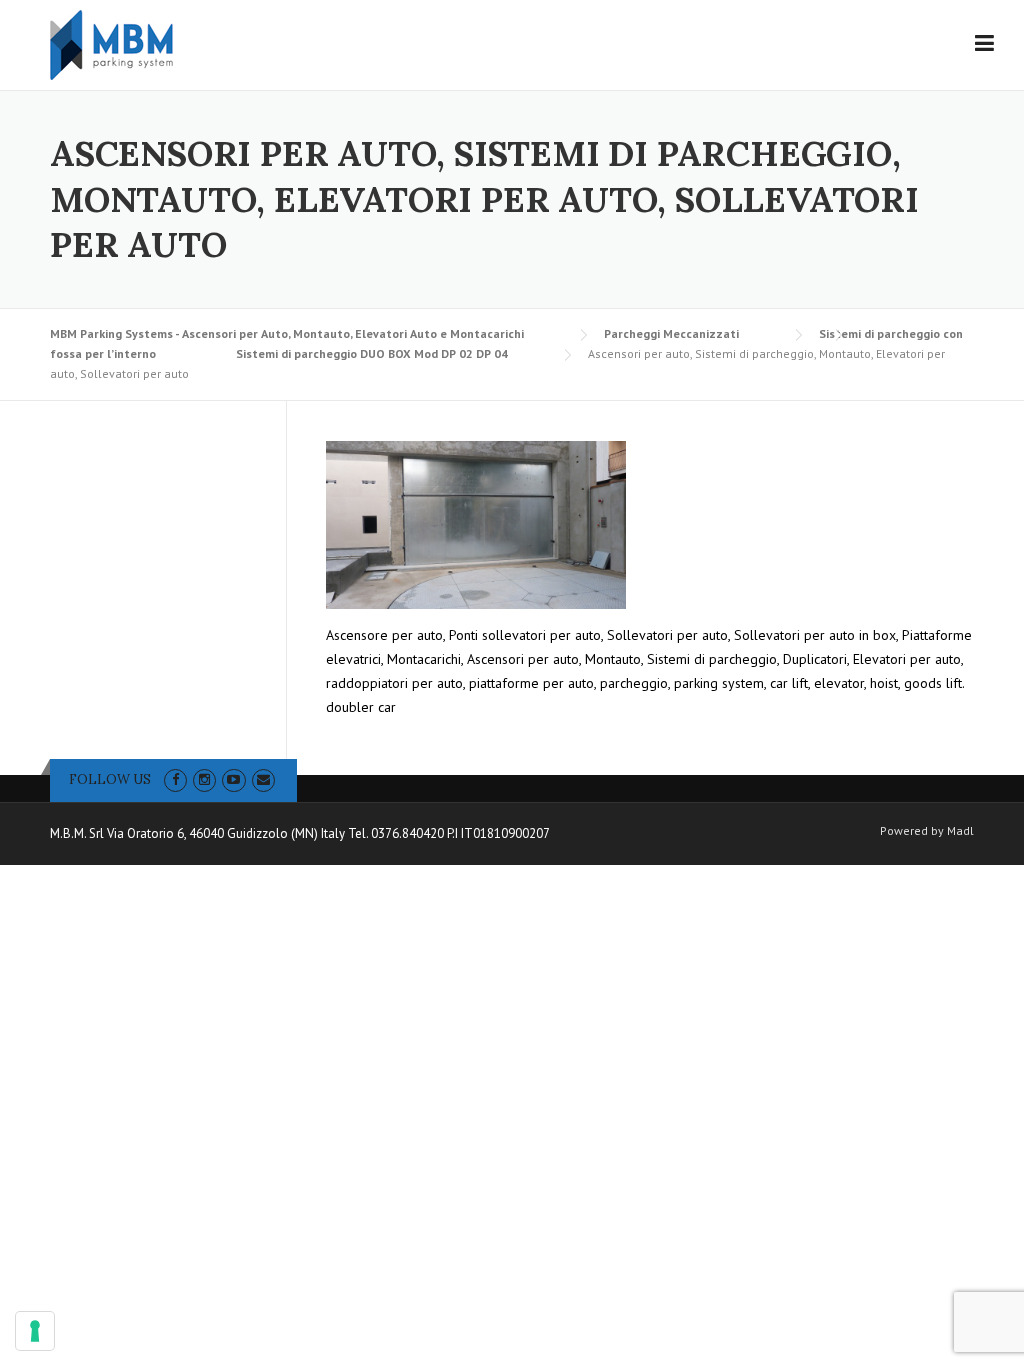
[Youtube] (233, 779)
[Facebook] (175, 779)
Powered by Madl (927, 831)
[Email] (263, 779)
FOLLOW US (110, 779)
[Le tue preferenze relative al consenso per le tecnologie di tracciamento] (35, 1331)
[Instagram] (204, 779)
